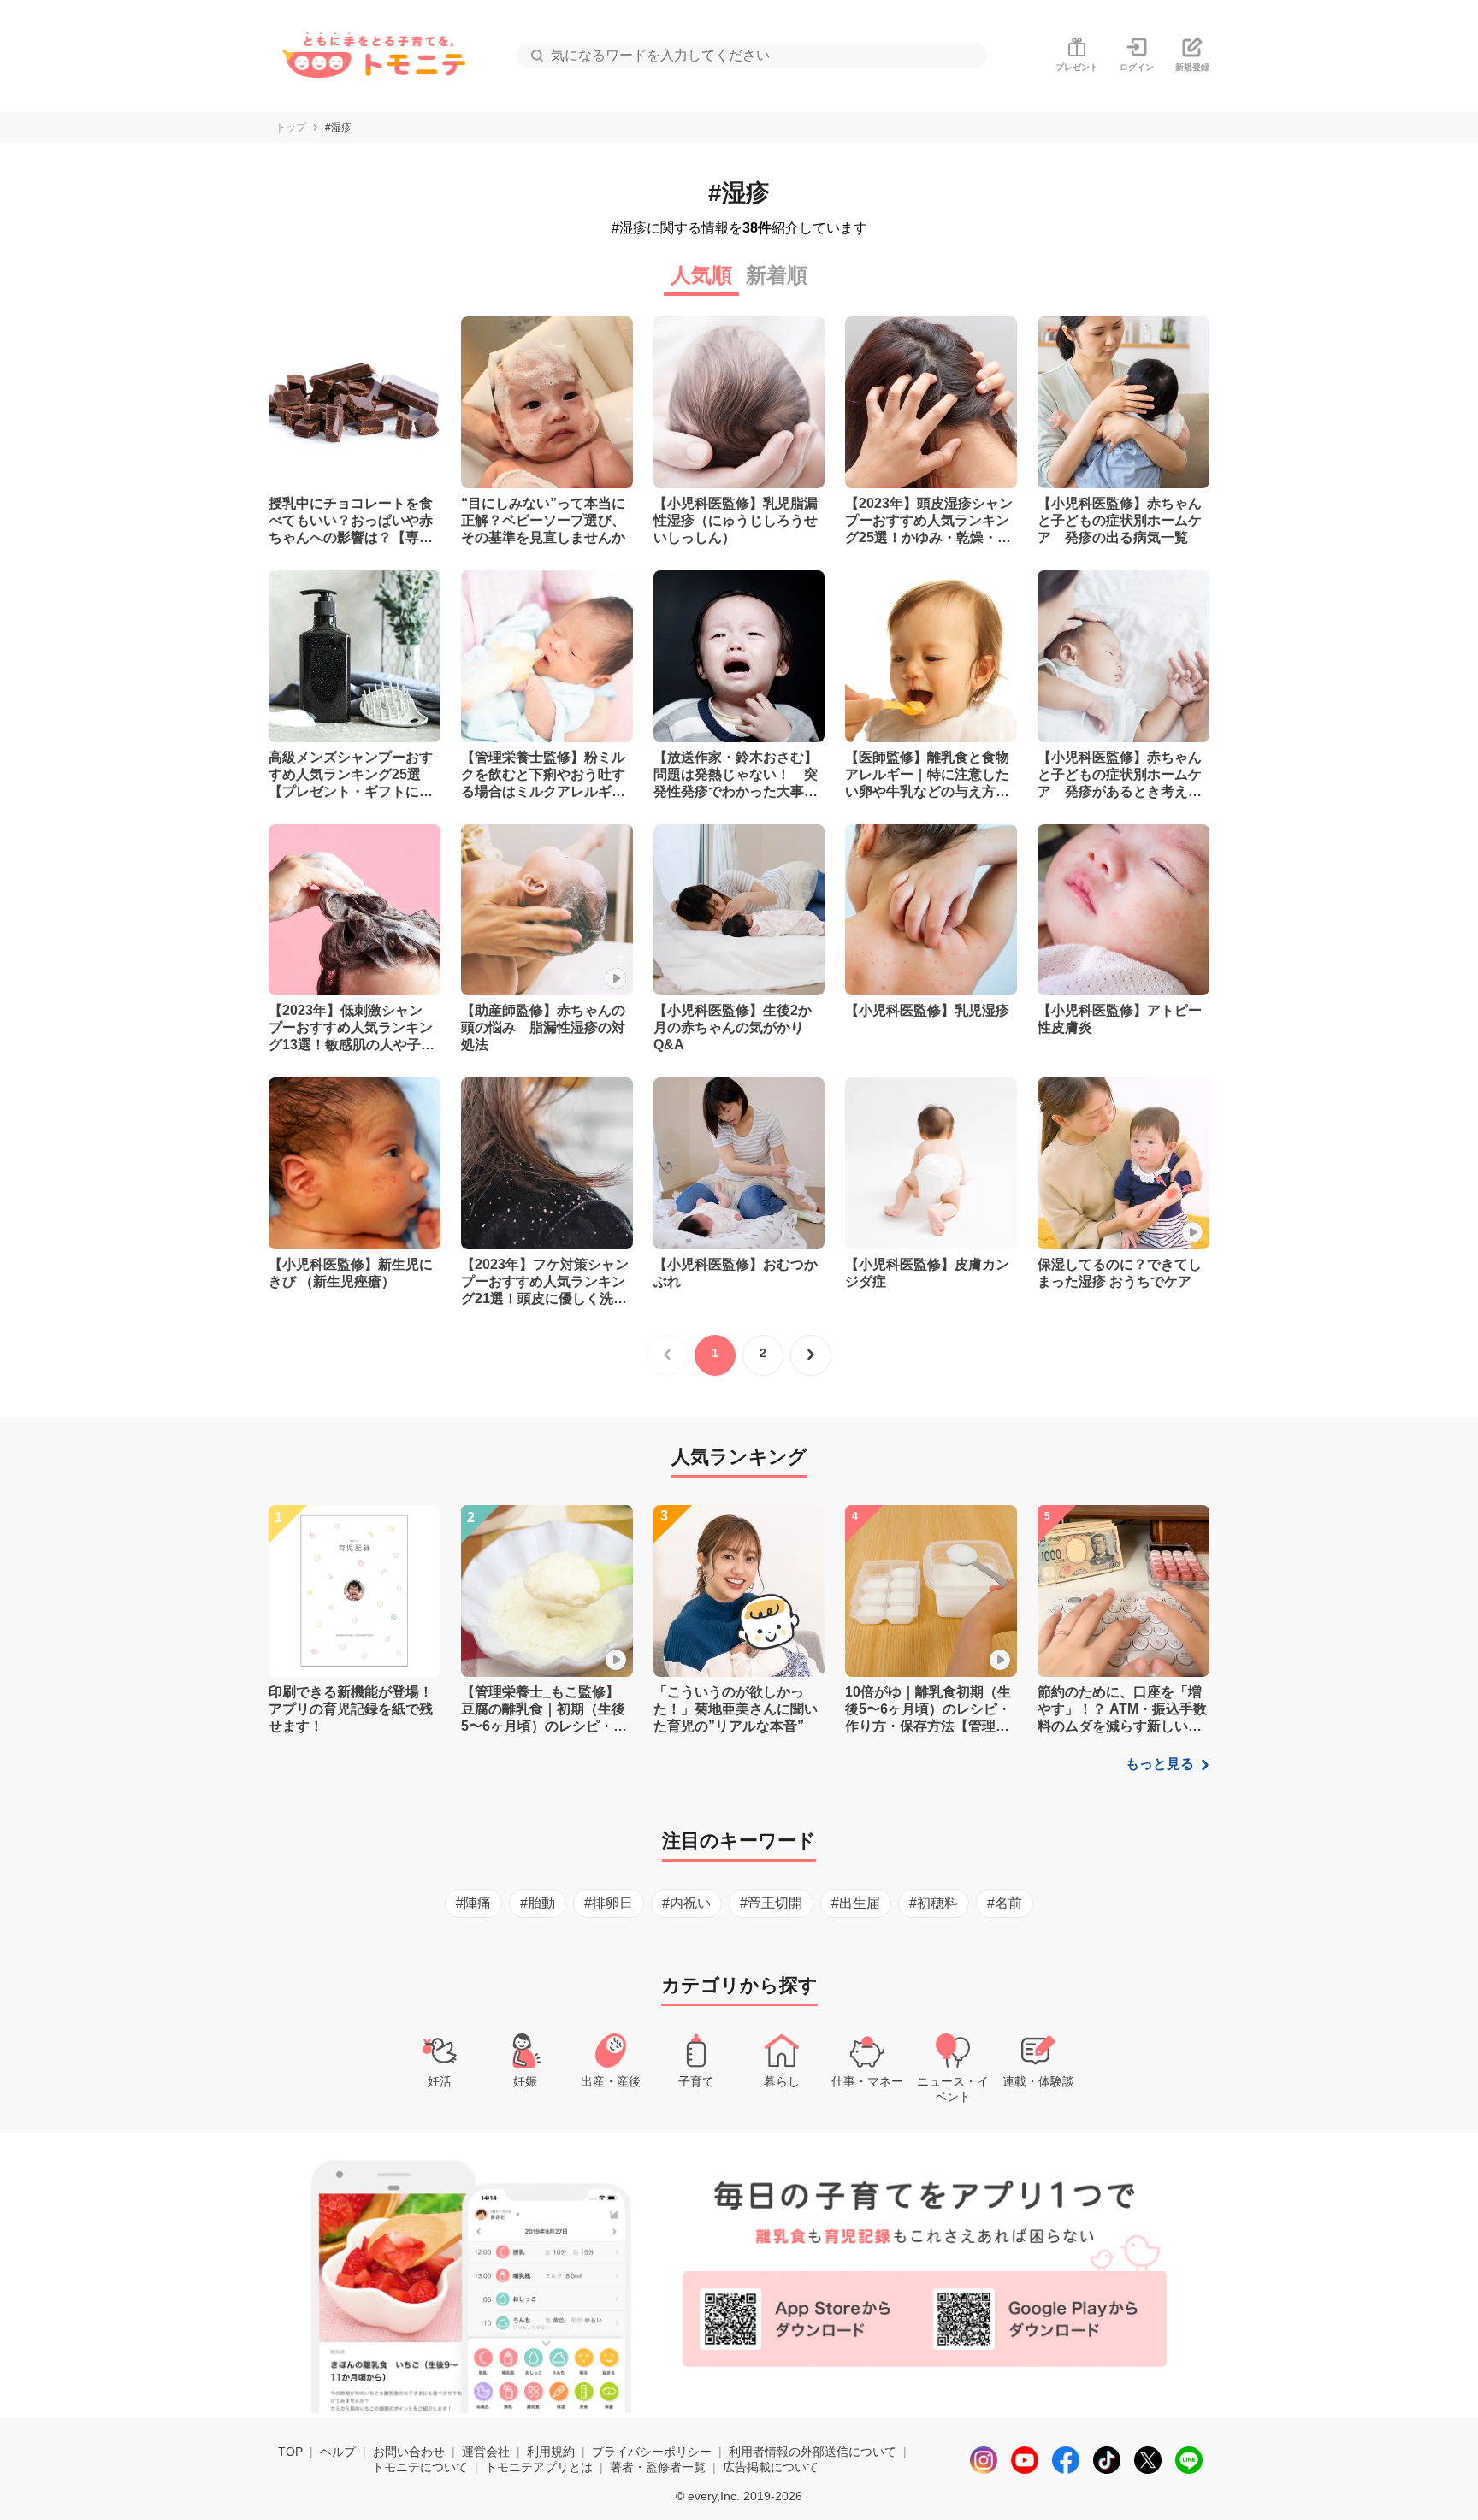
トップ (291, 127)
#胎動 (538, 1903)
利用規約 (551, 2452)
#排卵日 (609, 1903)
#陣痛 (473, 1903)
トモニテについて (420, 2467)
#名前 (1005, 1903)
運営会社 (486, 2452)
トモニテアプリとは (539, 2467)
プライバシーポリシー (652, 2452)
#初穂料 (934, 1903)
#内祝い (686, 1903)
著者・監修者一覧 (658, 2467)
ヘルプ (338, 2452)
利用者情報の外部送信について (813, 2452)
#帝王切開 (771, 1903)
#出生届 (856, 1903)
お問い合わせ (409, 2452)
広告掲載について (771, 2467)
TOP (290, 2452)
